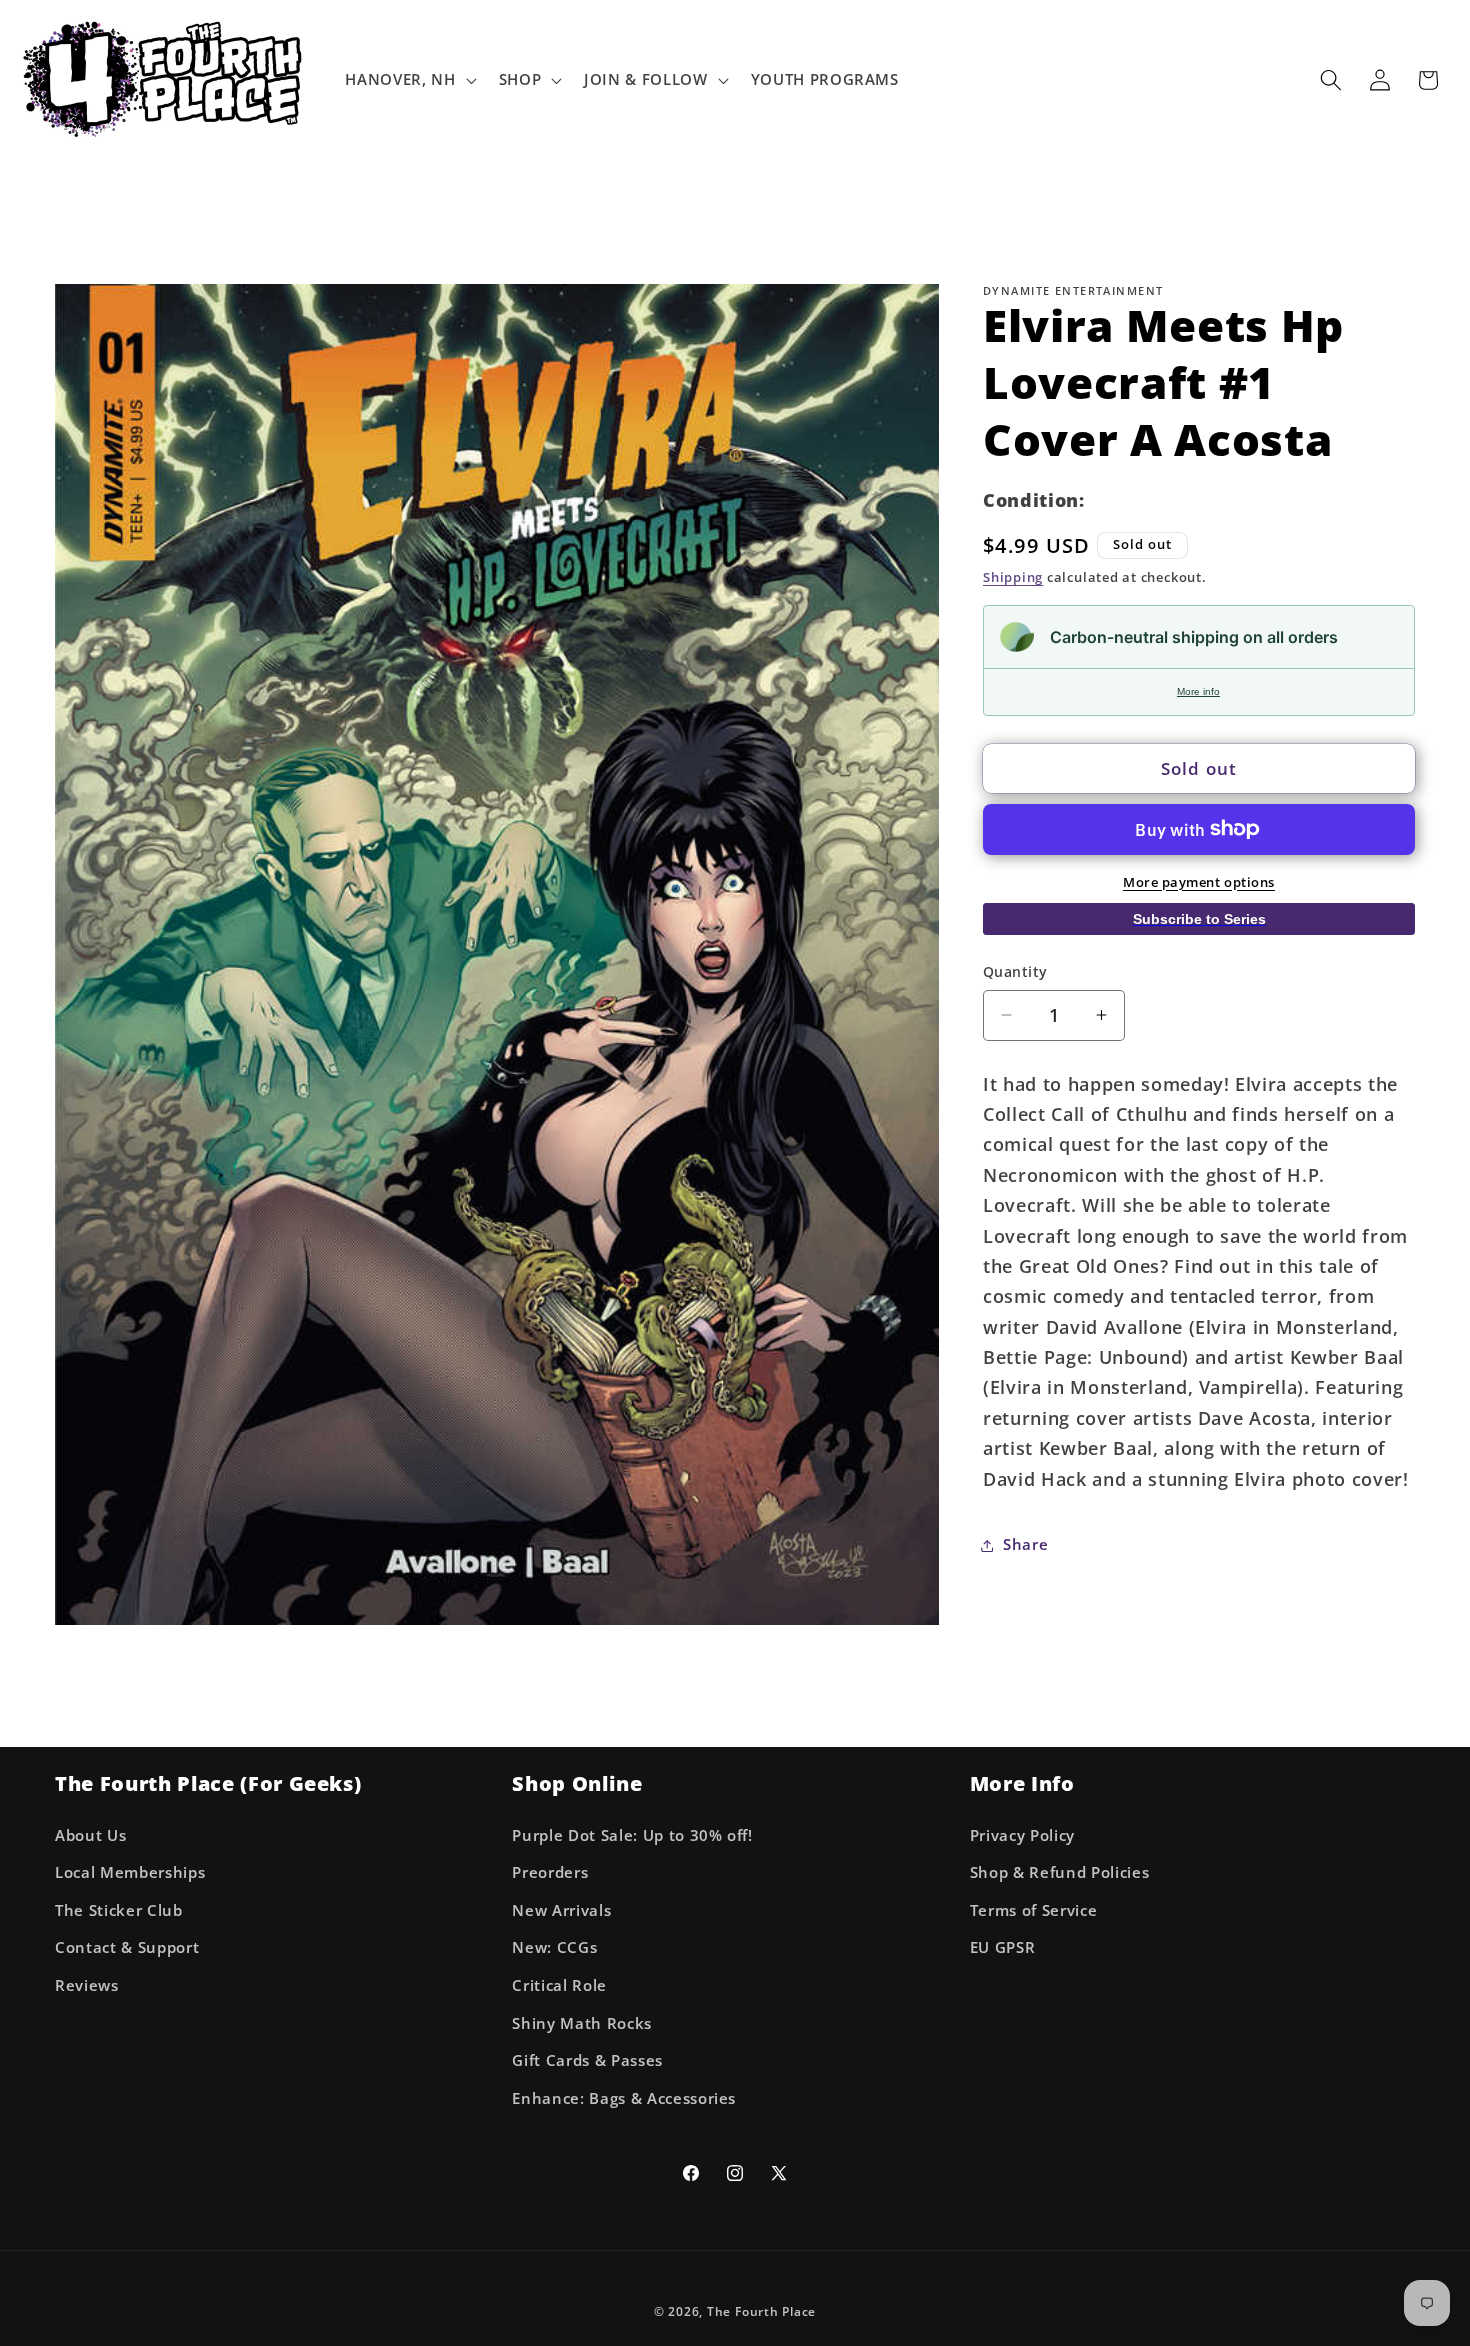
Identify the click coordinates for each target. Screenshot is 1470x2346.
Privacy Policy (1022, 1835)
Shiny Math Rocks (582, 2023)
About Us (90, 1835)
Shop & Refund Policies (1060, 1872)
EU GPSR (1003, 1947)
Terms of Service (1034, 1910)
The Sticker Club (119, 1910)
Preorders (550, 1872)
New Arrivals (561, 1910)
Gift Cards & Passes (587, 2060)
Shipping (1013, 577)
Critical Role (559, 1985)
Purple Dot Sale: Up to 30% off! (632, 1835)
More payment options (1199, 881)
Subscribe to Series (1199, 918)
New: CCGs (554, 1947)
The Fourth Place (761, 2311)
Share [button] (1025, 1544)
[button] (408, 80)
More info (1198, 691)
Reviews (87, 1985)
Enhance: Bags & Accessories (624, 2098)
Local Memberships (130, 1872)
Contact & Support (127, 1947)
